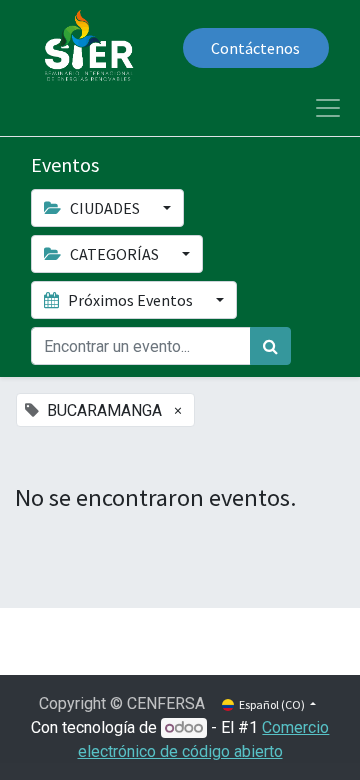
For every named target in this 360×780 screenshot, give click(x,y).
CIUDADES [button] (105, 208)
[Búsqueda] (270, 346)
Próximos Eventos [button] (130, 300)
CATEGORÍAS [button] (114, 254)
